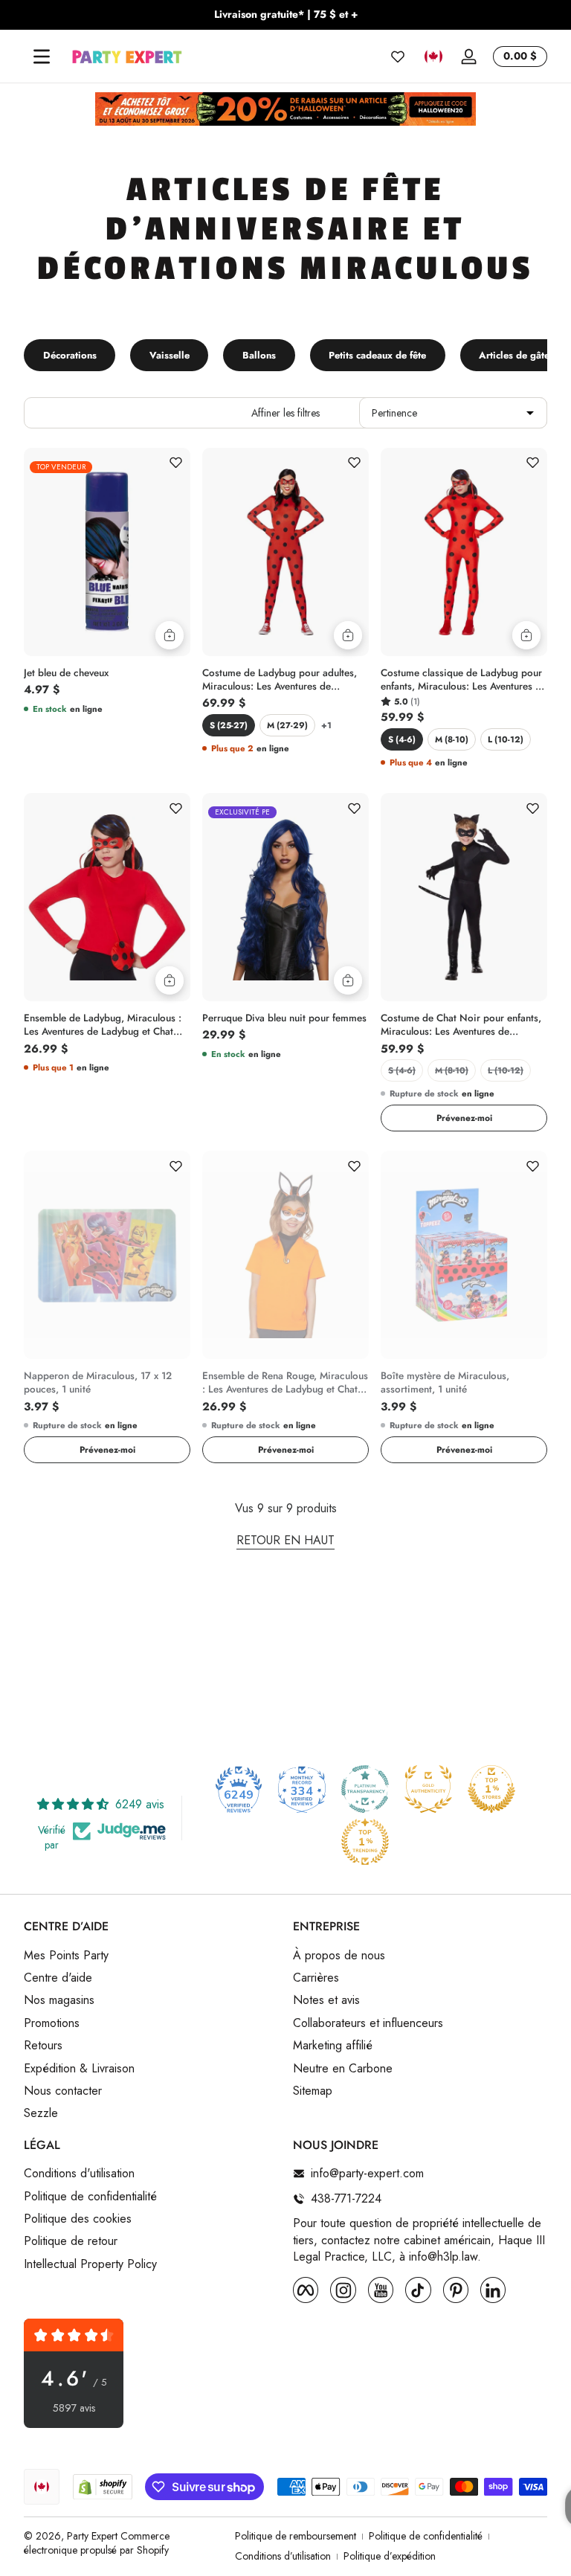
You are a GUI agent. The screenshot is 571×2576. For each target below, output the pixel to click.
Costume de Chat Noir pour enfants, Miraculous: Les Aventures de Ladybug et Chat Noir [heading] (461, 1025)
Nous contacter (63, 2091)
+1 (326, 725)
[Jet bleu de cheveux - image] (107, 552)
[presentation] (107, 669)
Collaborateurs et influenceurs (368, 2023)
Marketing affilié (333, 2046)
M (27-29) (287, 725)
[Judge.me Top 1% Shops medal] (491, 1789)
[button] (433, 57)
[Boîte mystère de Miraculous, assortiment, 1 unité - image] (464, 1255)
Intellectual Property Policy (90, 2264)
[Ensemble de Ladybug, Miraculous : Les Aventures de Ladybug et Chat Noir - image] (107, 897)
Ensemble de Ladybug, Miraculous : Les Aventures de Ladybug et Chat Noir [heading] (103, 1025)
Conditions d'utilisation (79, 2174)
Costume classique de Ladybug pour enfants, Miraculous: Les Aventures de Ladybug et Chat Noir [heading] (464, 680)
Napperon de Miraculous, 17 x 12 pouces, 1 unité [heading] (98, 1383)
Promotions (52, 2023)
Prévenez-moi (464, 1118)
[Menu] (42, 57)
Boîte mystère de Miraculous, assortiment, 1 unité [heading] (445, 1383)
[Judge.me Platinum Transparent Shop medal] (365, 1789)
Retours (43, 2046)
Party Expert (92, 2536)
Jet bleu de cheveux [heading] (66, 673)
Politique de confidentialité (90, 2197)
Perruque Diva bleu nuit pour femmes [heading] (284, 1018)
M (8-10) (452, 739)
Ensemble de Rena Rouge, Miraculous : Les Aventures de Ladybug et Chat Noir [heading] (285, 1383)
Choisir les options (348, 635)
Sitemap (313, 2091)
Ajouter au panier (170, 635)
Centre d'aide (58, 1978)
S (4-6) (402, 739)
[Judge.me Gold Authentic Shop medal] (428, 1789)
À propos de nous (339, 1956)
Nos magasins (59, 2000)
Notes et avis (326, 2000)
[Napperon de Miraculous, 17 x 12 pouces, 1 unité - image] (107, 1255)
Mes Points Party (66, 1956)
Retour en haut (285, 1541)
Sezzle (41, 2113)
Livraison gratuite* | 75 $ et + (286, 15)
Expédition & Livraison (79, 2069)
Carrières (316, 1978)
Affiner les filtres (285, 413)
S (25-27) (229, 725)
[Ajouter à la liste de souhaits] (175, 463)
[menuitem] (151, 1956)
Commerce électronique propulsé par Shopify (97, 2543)
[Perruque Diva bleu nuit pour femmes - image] (285, 897)
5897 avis (74, 2408)
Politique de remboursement (296, 2536)
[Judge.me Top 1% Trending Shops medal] (365, 1842)
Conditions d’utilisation (283, 2556)
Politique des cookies (78, 2219)
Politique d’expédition (390, 2556)
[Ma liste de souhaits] (398, 57)
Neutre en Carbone (343, 2069)
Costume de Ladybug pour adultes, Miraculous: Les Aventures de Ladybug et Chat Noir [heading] (280, 680)
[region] (285, 15)
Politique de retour (71, 2241)
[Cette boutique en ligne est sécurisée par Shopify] (103, 2487)
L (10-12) (506, 739)
